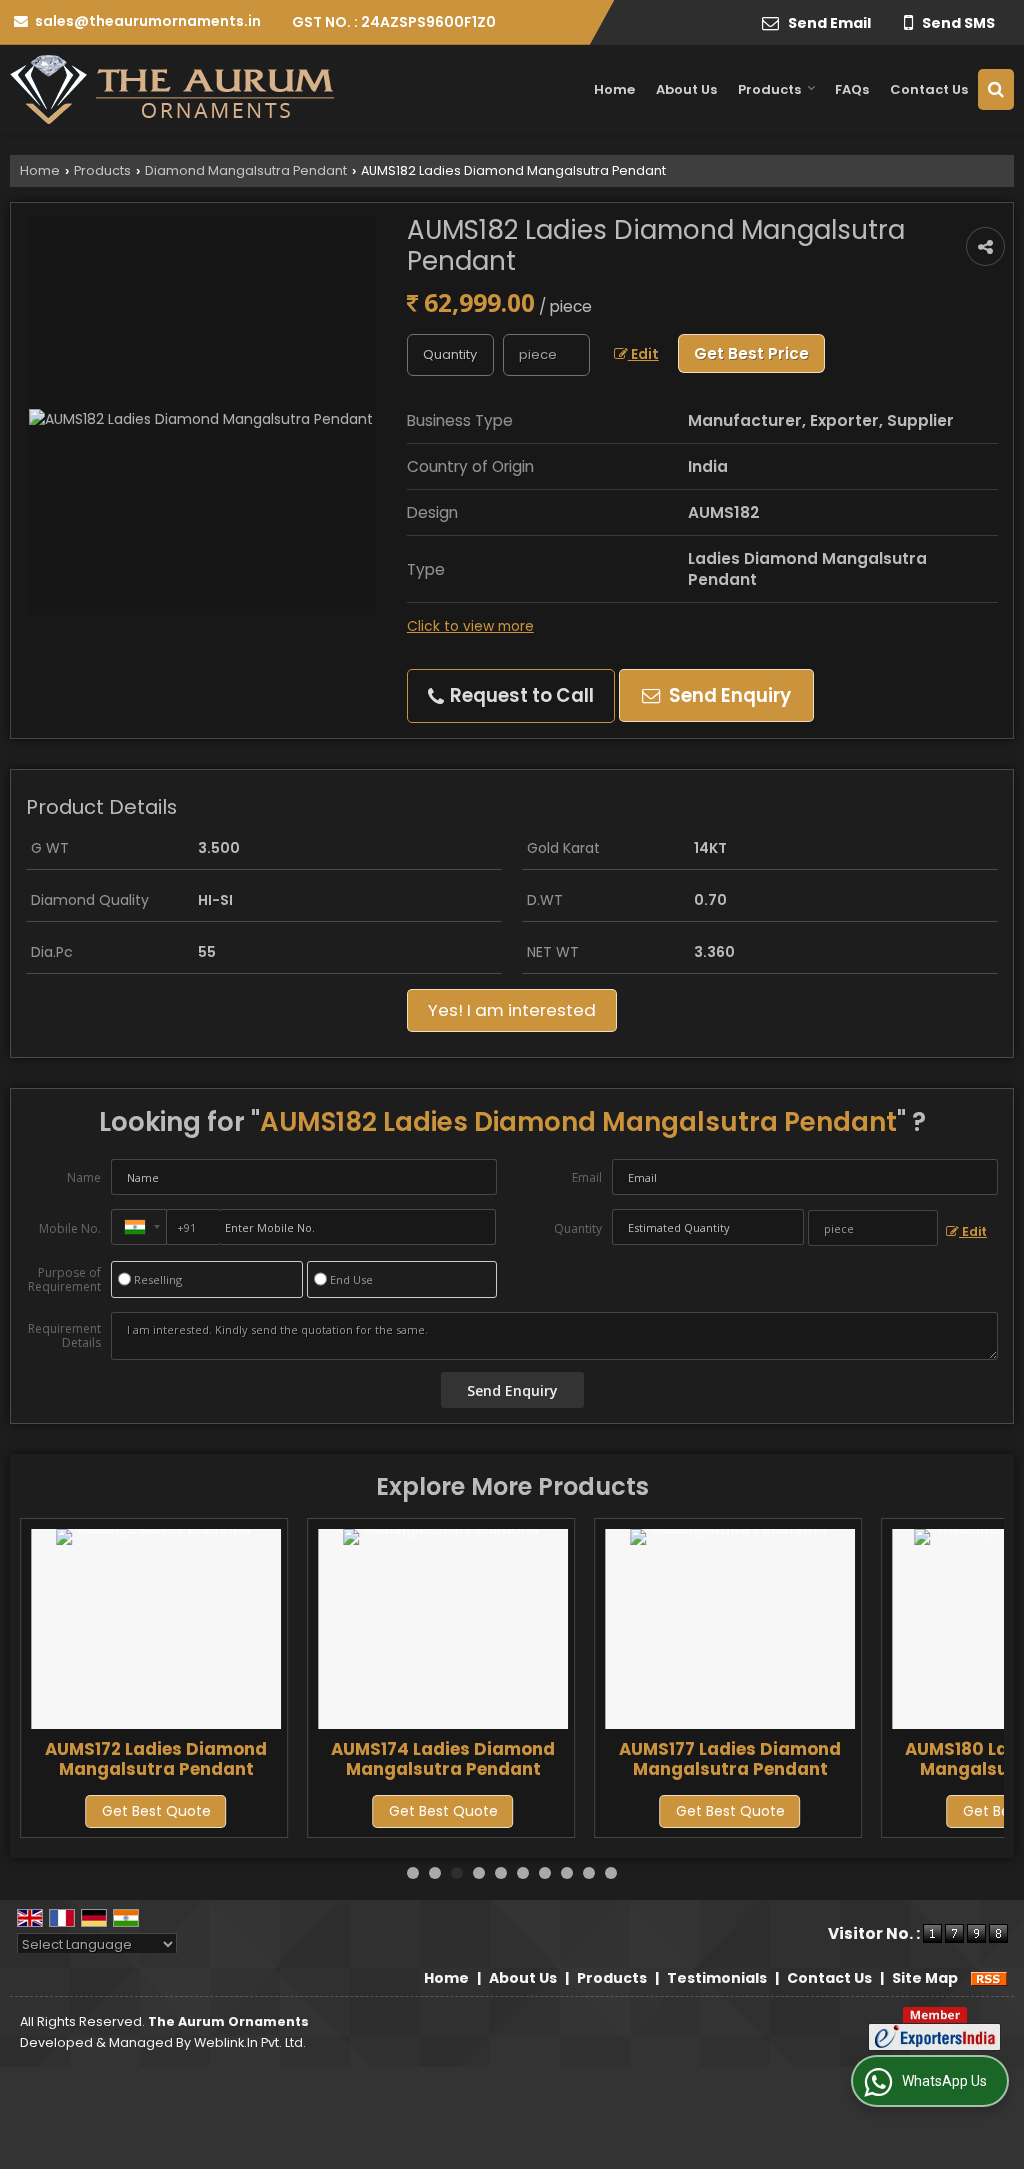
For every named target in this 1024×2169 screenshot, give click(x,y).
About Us (686, 89)
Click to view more (470, 626)
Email (587, 1177)
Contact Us (929, 89)
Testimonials (717, 1978)
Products (769, 89)
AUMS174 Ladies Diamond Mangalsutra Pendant (443, 1759)
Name (84, 1177)
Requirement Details (64, 1336)
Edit (643, 354)
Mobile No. (70, 1228)
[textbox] (546, 355)
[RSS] (989, 1978)
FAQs (852, 89)
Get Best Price (751, 353)
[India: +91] (139, 1227)
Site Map (925, 1978)
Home (614, 89)
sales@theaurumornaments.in (148, 21)
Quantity (578, 1228)
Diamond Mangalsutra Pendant (246, 170)
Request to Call (520, 695)
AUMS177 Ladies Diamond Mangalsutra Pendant (730, 1759)
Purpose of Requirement (64, 1280)
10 (611, 1873)
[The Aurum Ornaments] (172, 89)
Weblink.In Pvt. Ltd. (250, 2042)
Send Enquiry (728, 695)
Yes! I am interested (512, 1010)
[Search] (996, 89)
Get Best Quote (156, 1811)
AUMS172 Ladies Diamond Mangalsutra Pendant (156, 1759)
